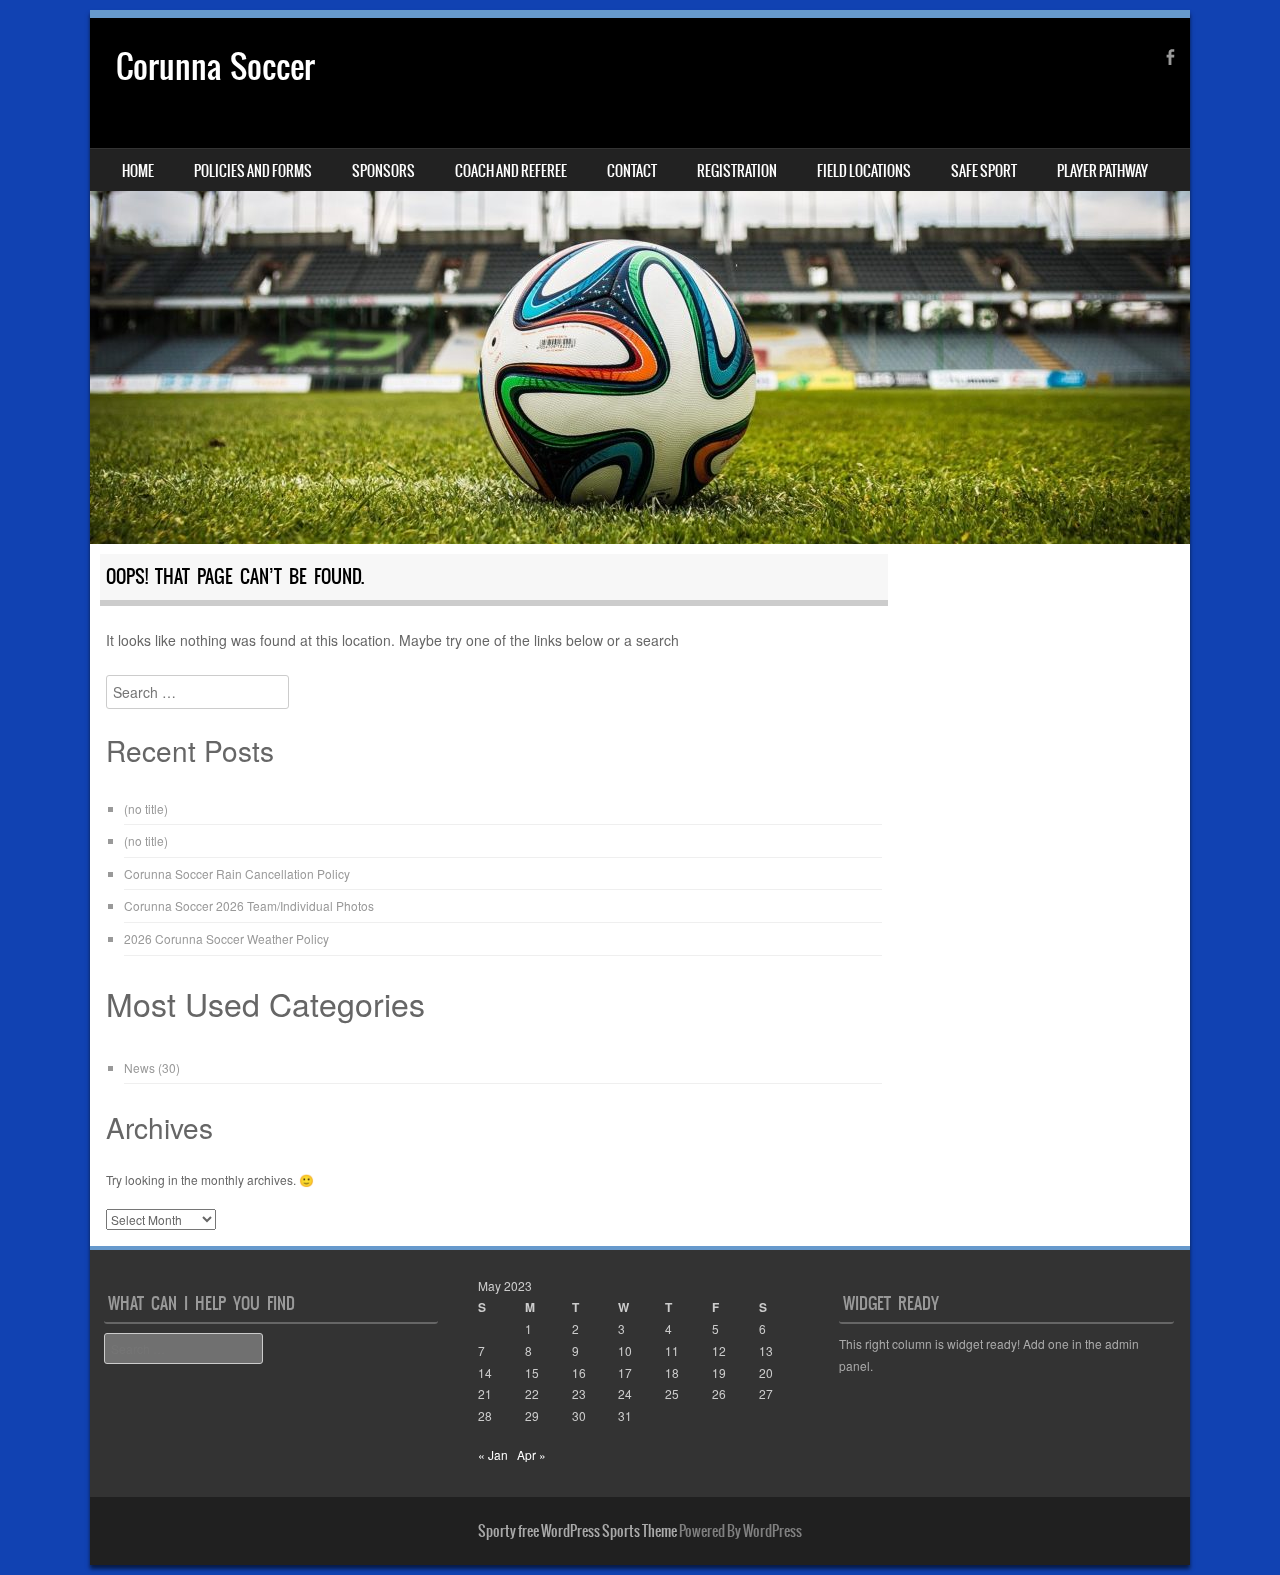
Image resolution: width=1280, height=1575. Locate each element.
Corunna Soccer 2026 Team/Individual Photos (249, 905)
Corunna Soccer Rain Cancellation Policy (237, 873)
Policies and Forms (253, 171)
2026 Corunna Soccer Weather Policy (226, 938)
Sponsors (383, 171)
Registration (737, 171)
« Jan (493, 1454)
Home (138, 171)
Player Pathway (1102, 171)
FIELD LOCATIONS (864, 171)
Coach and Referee (511, 171)
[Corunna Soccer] (640, 281)
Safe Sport (984, 171)
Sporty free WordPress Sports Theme (577, 1531)
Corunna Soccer (215, 66)
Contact (632, 171)
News (139, 1067)
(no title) (146, 808)
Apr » (531, 1454)
